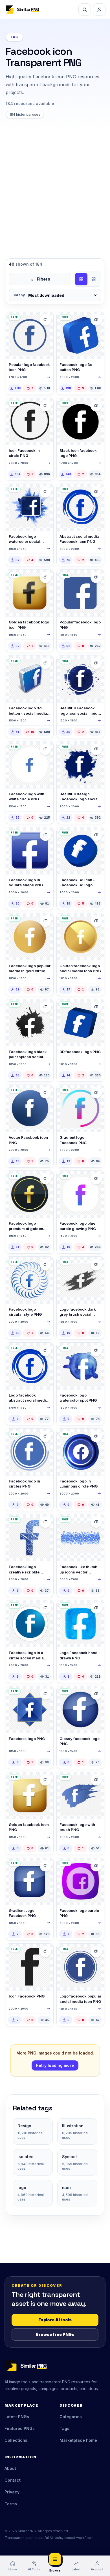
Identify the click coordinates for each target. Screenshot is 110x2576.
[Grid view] (81, 279)
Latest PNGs (17, 2417)
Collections (16, 2440)
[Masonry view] (94, 279)
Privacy (12, 2492)
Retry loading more (55, 2065)
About (10, 2468)
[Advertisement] (55, 190)
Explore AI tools (55, 2320)
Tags (64, 2428)
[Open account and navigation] (99, 10)
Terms (11, 2504)
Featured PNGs (20, 2428)
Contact (13, 2480)
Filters (43, 279)
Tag (14, 37)
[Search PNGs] (85, 10)
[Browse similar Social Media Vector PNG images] (45, 320)
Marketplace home (78, 2440)
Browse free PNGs (55, 2334)
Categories (71, 2417)
